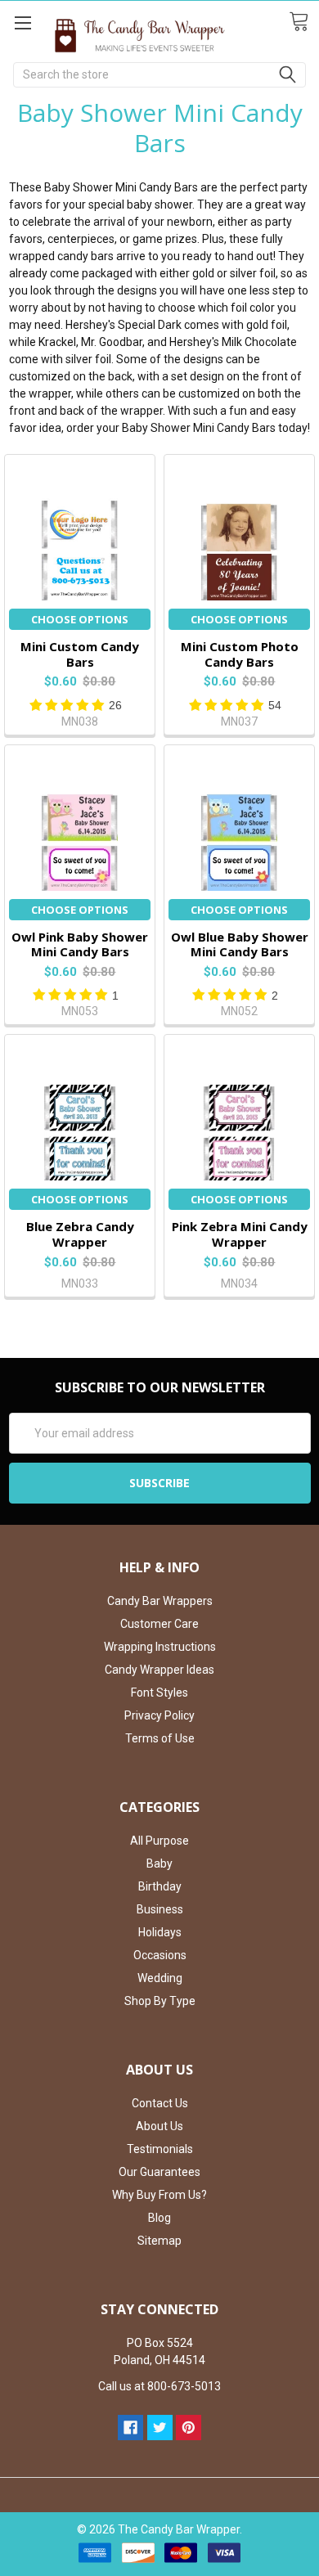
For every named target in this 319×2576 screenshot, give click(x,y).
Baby (159, 1863)
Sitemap (159, 2241)
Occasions (160, 1955)
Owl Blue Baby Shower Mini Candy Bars (240, 944)
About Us (159, 2126)
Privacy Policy (159, 1715)
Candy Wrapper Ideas (159, 1670)
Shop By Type (160, 2001)
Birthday (160, 1886)
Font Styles (159, 1693)
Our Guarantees (159, 2172)
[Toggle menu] (22, 22)
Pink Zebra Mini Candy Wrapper (240, 1234)
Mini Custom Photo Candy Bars (240, 654)
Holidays (160, 1932)
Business (160, 1909)
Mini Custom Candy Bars (80, 654)
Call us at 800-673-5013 (159, 2386)
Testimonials (160, 2149)
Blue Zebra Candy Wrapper (80, 1234)
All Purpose (159, 1841)
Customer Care (159, 1624)
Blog (159, 2218)
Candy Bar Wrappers (160, 1601)
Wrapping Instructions (160, 1647)
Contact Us (160, 2103)
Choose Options (80, 619)
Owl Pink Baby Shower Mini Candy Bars (80, 944)
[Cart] (304, 22)
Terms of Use (160, 1738)
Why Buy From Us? (159, 2195)
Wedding (160, 1978)
